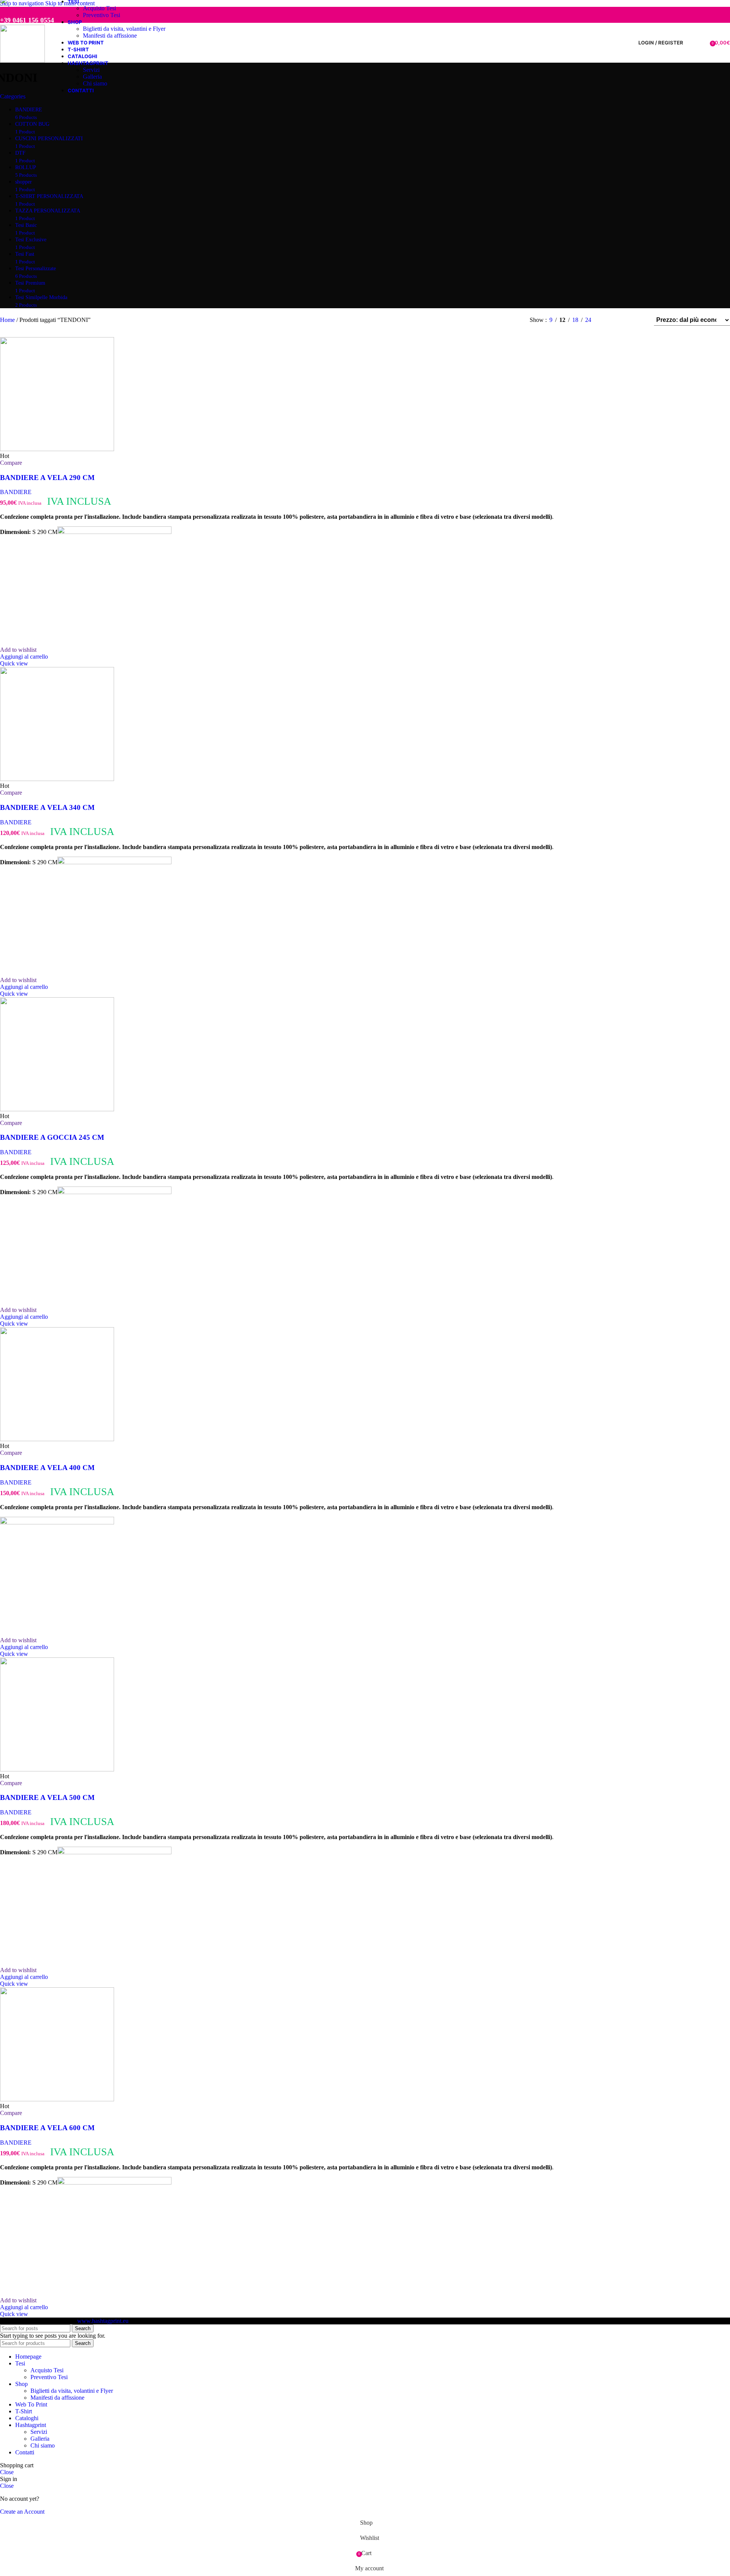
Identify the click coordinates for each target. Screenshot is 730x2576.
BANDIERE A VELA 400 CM (47, 1468)
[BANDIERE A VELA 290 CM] (57, 449)
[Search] (691, 43)
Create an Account (22, 2512)
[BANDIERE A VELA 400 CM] (57, 1439)
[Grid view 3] (624, 320)
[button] (24, 657)
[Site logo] (22, 61)
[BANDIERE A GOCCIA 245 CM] (57, 1109)
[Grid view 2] (610, 320)
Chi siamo (95, 83)
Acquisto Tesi (99, 8)
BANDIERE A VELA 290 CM (47, 478)
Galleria (92, 77)
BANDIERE (16, 492)
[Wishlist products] (701, 43)
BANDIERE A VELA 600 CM (47, 2128)
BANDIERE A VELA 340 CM (47, 807)
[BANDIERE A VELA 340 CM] (57, 779)
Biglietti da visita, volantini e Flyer (124, 29)
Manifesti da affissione (110, 36)
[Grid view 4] (638, 320)
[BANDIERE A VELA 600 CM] (57, 2099)
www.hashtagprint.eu (103, 2321)
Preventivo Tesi (102, 15)
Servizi (91, 70)
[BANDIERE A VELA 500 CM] (57, 1769)
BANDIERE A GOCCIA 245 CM (52, 1137)
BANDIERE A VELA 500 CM (47, 1797)
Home (8, 320)
